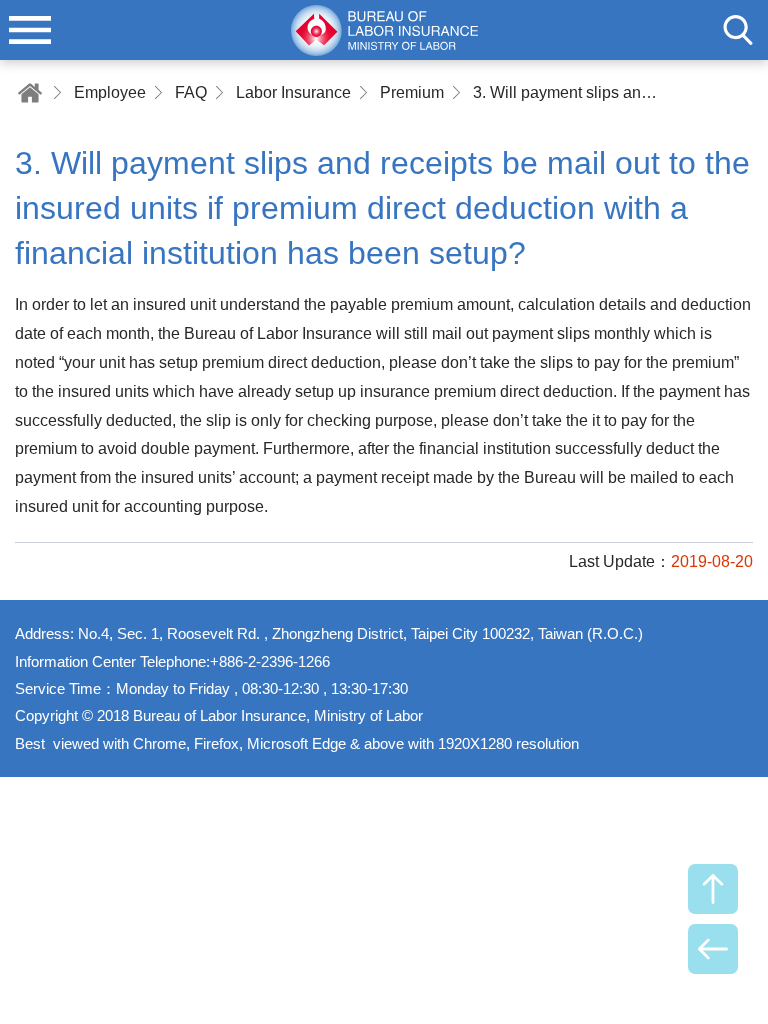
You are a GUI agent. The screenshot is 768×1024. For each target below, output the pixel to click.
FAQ (191, 92)
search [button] (738, 30)
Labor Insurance (293, 92)
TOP (713, 889)
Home (30, 92)
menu (30, 30)
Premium (412, 92)
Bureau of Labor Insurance (384, 30)
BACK (713, 949)
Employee (110, 92)
